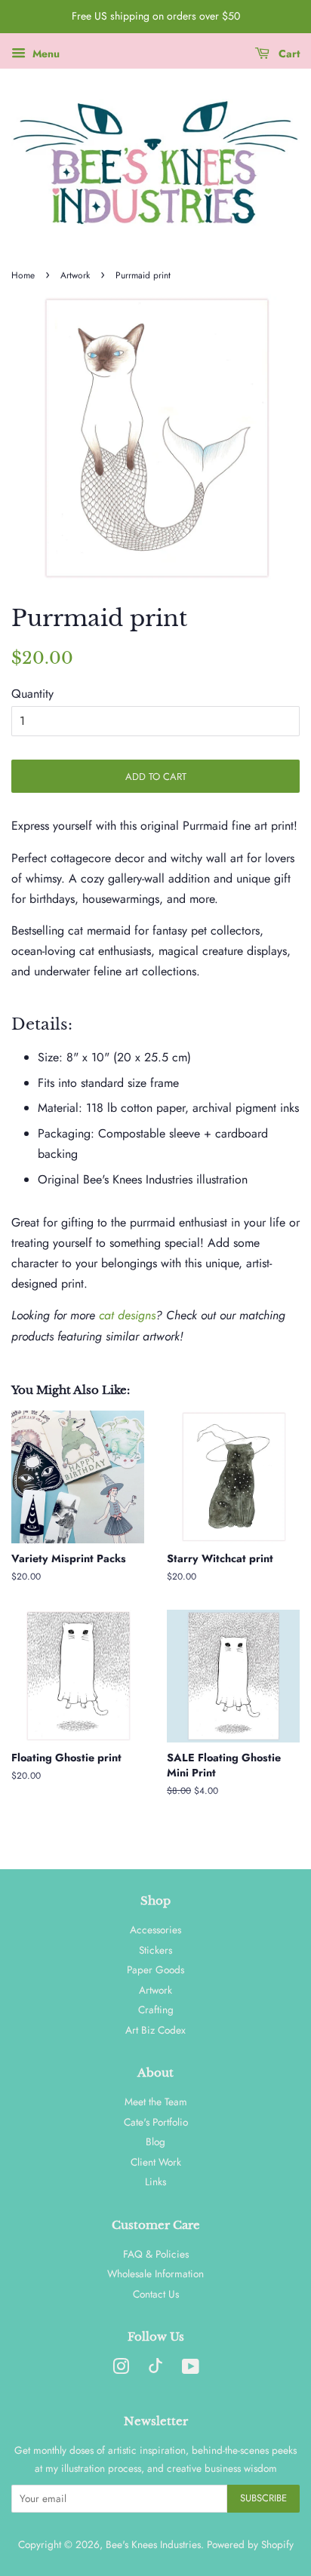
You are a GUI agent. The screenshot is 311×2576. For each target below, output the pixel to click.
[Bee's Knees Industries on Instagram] (121, 2369)
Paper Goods (155, 1970)
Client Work (156, 2162)
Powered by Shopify (250, 2544)
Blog (155, 2142)
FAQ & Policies (156, 2254)
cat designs (127, 1315)
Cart (288, 54)
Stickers (155, 1950)
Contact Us (156, 2294)
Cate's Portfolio (156, 2122)
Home (23, 275)
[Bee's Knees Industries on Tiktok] (155, 2369)
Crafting (156, 2010)
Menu (45, 54)
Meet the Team (156, 2102)
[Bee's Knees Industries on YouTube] (191, 2369)
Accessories (155, 1930)
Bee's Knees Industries (153, 2544)
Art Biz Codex (155, 2030)
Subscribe (263, 2498)
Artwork (75, 275)
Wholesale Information (155, 2274)
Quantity (32, 694)
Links (155, 2181)
